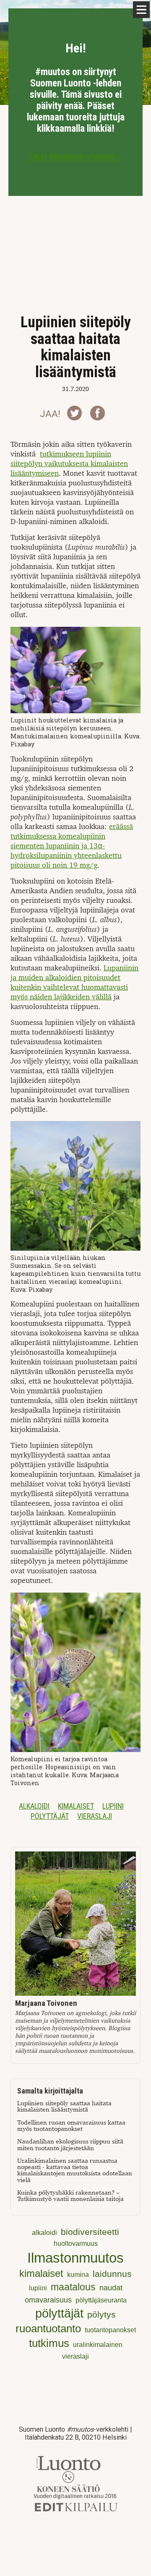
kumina (78, 2275)
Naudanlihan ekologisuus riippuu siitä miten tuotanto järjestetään (70, 2145)
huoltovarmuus (76, 2244)
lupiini (113, 1806)
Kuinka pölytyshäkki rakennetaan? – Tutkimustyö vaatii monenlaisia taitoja (70, 2196)
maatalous (73, 2287)
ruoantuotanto (48, 2328)
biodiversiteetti (90, 2232)
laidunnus (112, 2274)
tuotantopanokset (110, 2330)
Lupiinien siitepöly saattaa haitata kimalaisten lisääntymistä (64, 2107)
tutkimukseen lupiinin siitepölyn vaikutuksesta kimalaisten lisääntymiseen (69, 464)
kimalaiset (76, 1806)
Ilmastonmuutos (75, 2258)
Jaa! (50, 414)
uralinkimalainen (98, 2345)
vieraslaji (95, 1816)
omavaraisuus (48, 2300)
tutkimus (49, 2343)
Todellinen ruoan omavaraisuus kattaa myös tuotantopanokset (71, 2126)
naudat (111, 2288)
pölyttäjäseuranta (101, 2300)
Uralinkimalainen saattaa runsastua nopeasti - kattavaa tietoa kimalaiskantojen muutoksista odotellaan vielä (75, 2171)
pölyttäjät (50, 1816)
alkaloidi (34, 1806)
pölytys (102, 2314)
